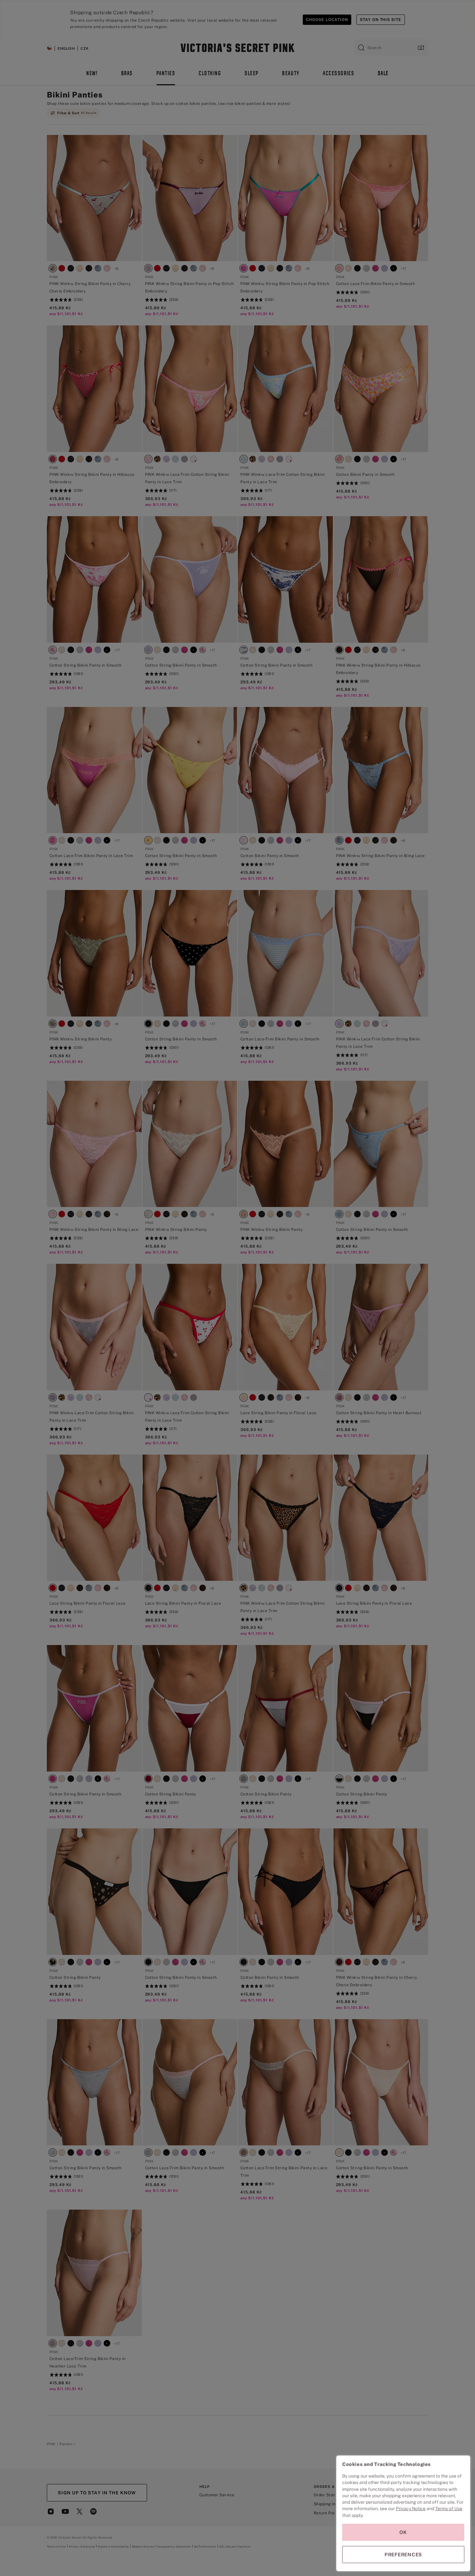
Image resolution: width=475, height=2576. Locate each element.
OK (403, 2532)
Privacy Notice (411, 2509)
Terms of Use (449, 2509)
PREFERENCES (403, 2555)
